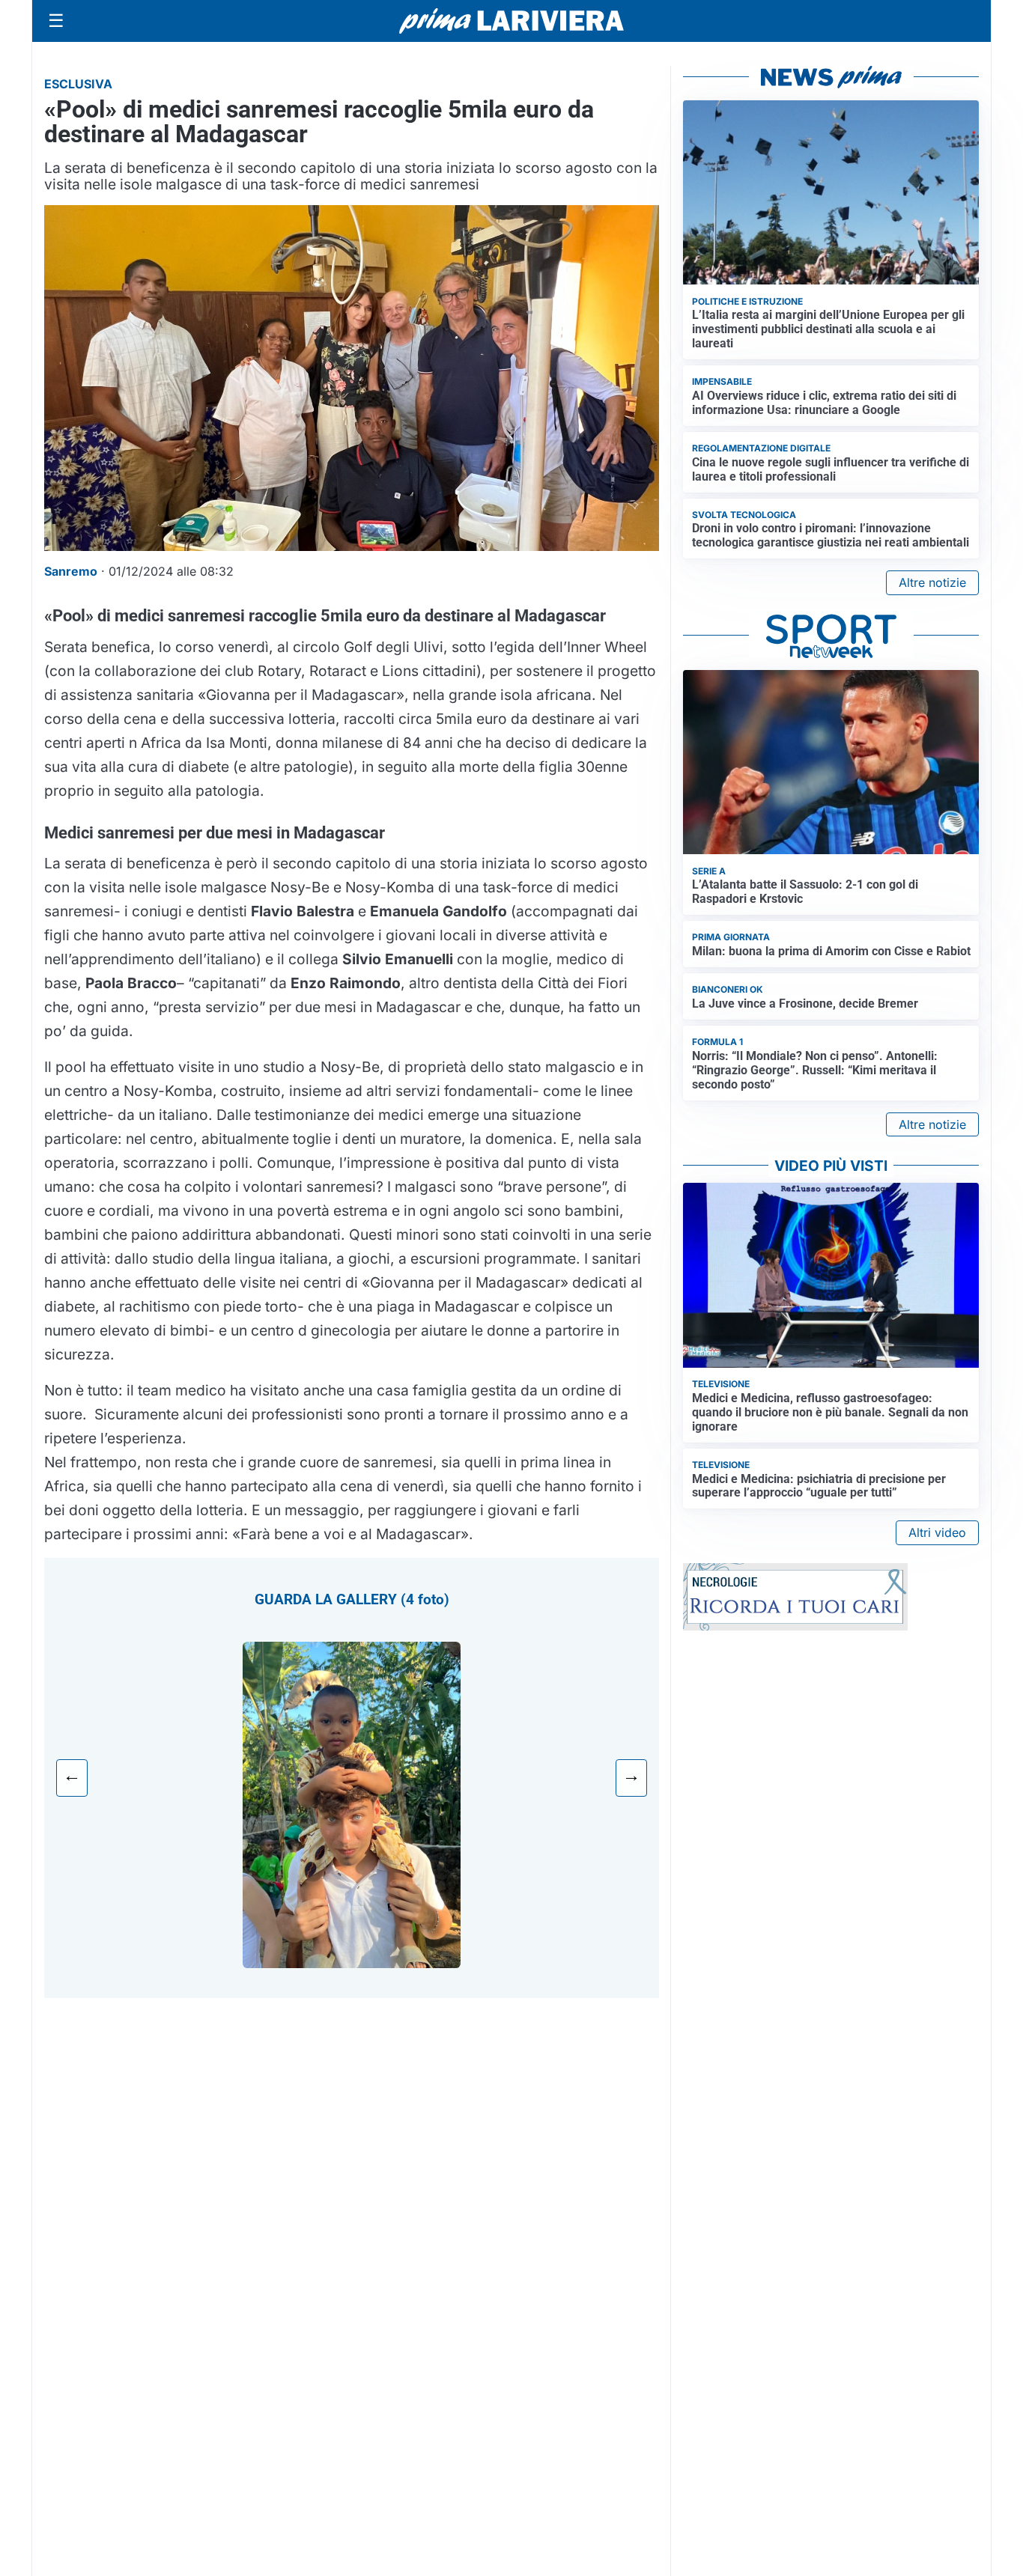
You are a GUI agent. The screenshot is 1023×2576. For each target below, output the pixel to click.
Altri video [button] (937, 1532)
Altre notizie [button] (932, 582)
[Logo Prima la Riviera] (511, 21)
